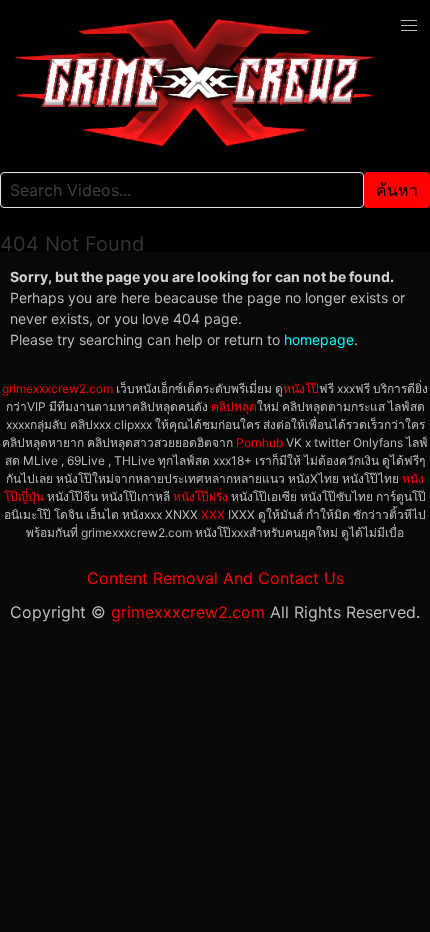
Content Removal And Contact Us (215, 578)
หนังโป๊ (301, 388)
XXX (213, 514)
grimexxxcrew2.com (57, 388)
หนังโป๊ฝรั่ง (200, 496)
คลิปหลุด (234, 406)
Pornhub (259, 442)
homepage (319, 339)
